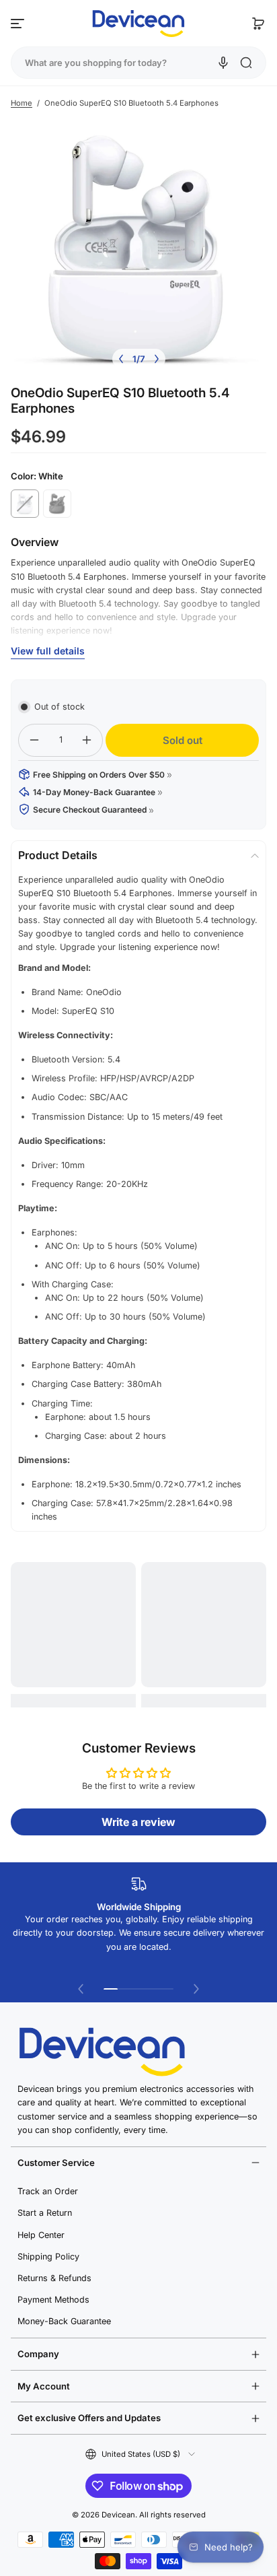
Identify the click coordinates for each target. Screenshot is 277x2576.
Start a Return (45, 2213)
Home (22, 103)
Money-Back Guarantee (64, 2321)
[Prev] (121, 359)
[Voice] (223, 63)
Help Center (41, 2235)
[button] (258, 24)
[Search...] (246, 63)
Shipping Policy (48, 2257)
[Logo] (138, 24)
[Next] (157, 359)
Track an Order (48, 2191)
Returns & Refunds (54, 2278)
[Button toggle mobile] (19, 24)
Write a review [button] (138, 1822)
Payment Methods (53, 2300)
